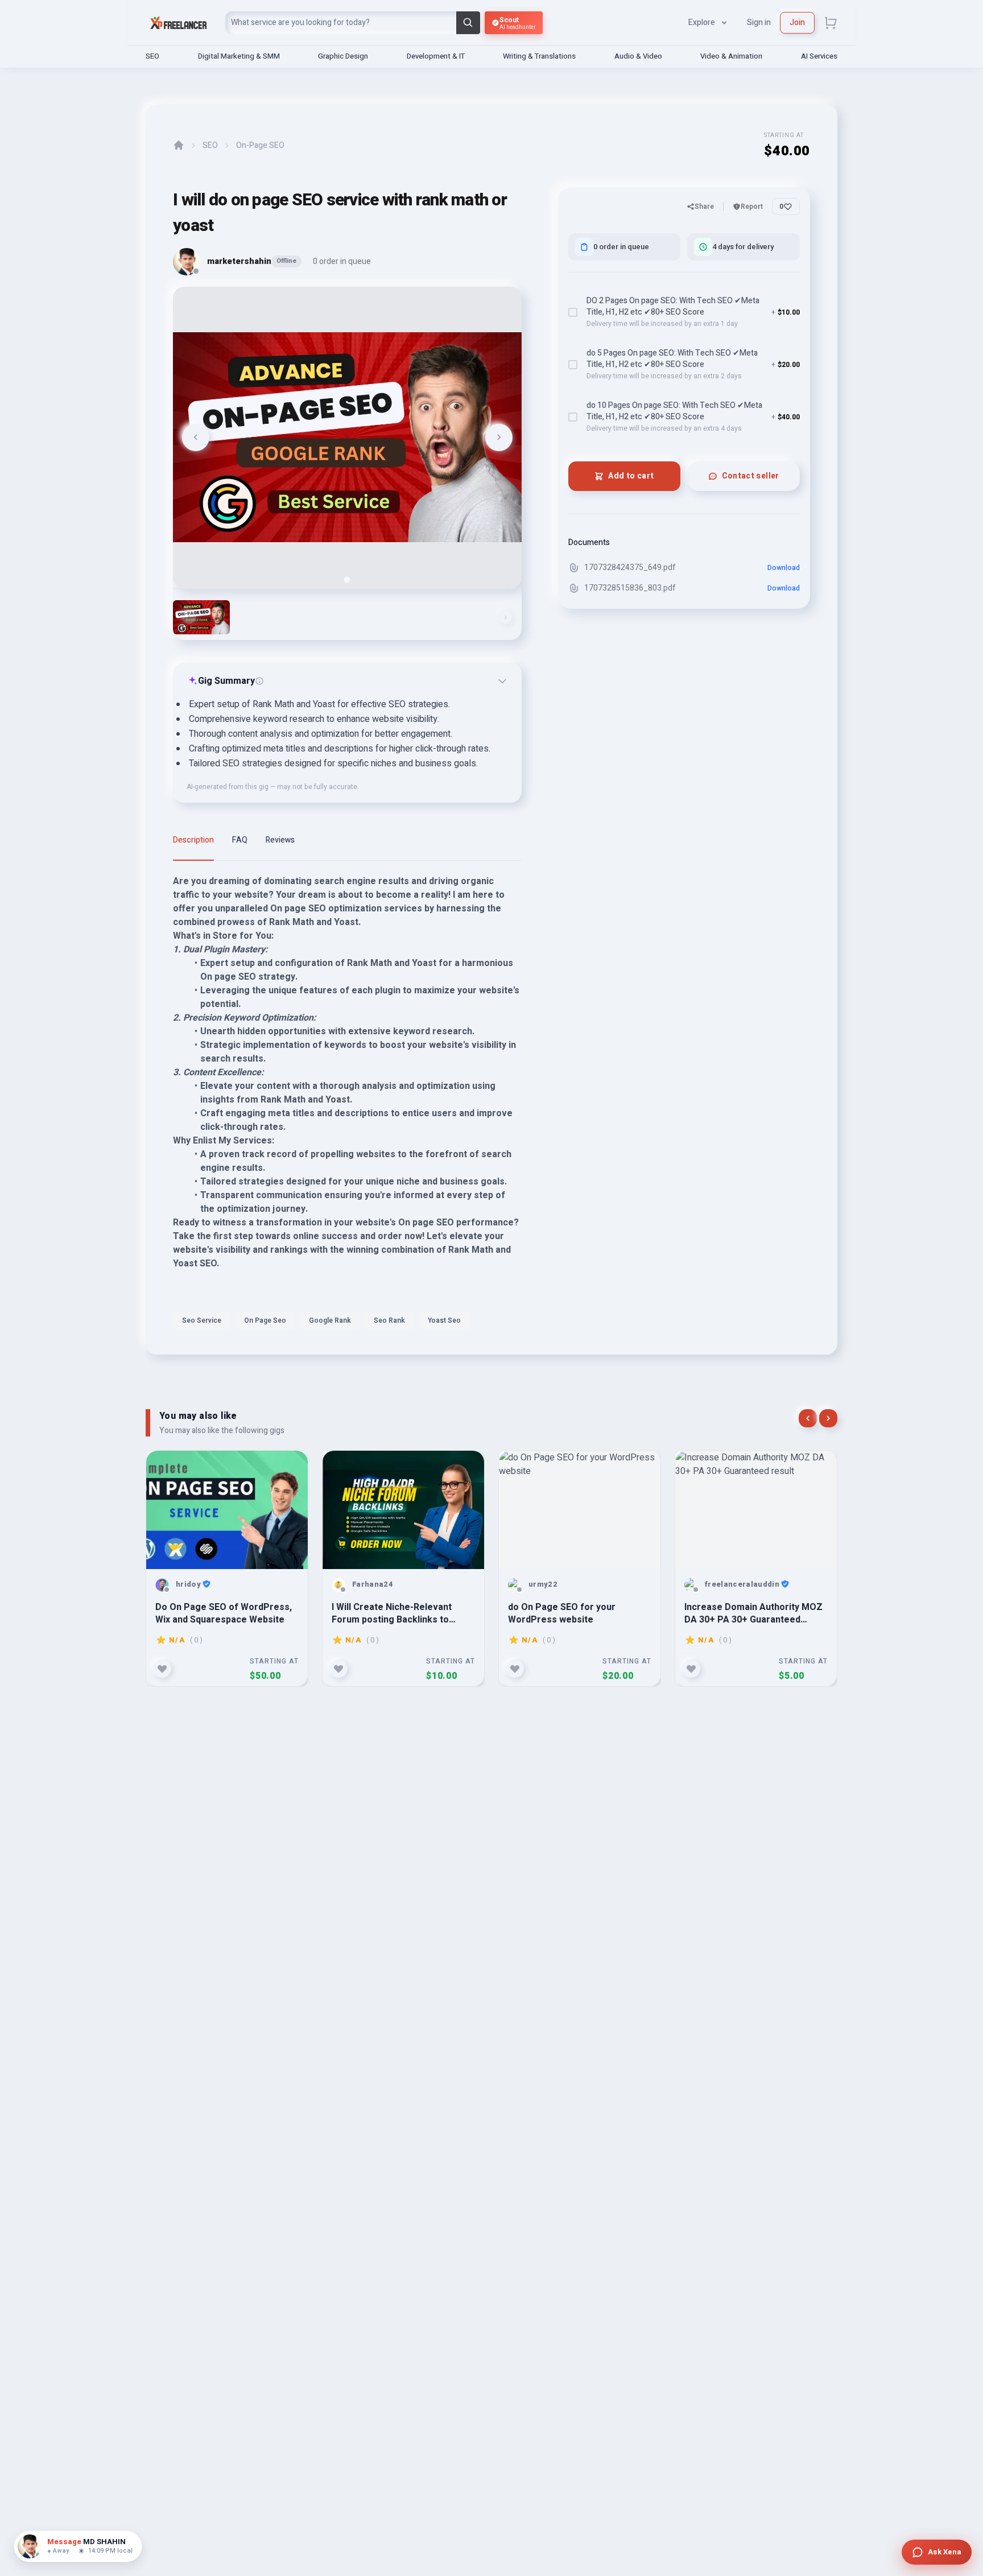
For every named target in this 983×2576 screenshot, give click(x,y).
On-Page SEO (260, 146)
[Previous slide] (196, 437)
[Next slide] (499, 437)
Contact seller (751, 476)
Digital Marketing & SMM (239, 56)
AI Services (819, 56)
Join (797, 22)
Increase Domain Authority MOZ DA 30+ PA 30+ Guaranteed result (753, 1613)
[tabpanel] (347, 1105)
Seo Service (202, 1320)
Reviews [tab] (280, 840)
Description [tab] (193, 840)
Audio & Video (638, 56)
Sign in (759, 22)
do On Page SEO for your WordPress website (562, 1613)
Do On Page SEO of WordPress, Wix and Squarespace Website (224, 1613)
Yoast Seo (444, 1320)
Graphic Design (343, 56)
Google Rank (330, 1320)
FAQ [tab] (240, 840)
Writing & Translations (539, 56)
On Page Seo (265, 1320)
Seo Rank (389, 1320)
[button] (201, 617)
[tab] (347, 579)
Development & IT (436, 56)
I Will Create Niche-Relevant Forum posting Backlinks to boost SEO (392, 1613)
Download (784, 568)
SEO (152, 56)
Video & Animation (731, 56)
